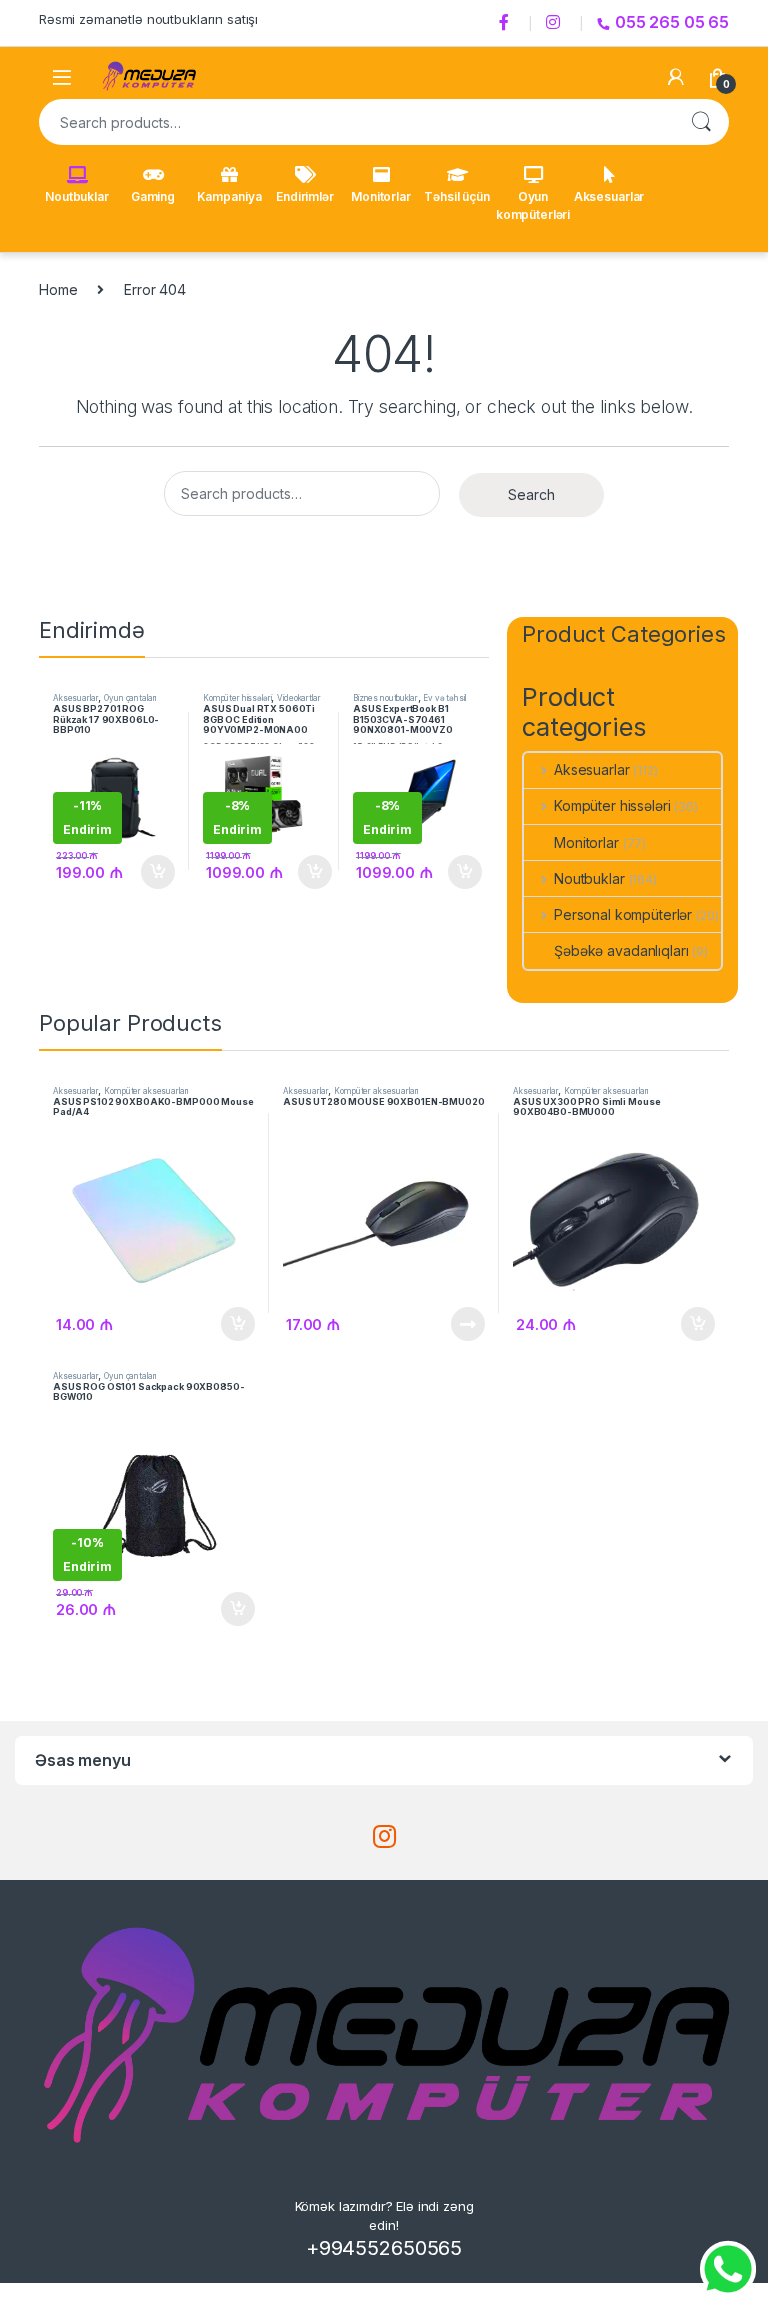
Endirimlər (305, 196)
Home (58, 289)
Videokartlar (298, 698)
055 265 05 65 (672, 22)
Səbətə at (152, 872)
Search (701, 122)
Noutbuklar (77, 196)
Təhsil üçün (456, 196)
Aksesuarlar (609, 196)
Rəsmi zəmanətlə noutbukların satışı (148, 19)
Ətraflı (466, 1324)
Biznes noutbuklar (385, 698)
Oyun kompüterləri (533, 205)
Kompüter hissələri (237, 698)
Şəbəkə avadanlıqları (621, 950)
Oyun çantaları (130, 698)
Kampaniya (229, 196)
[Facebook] (507, 23)
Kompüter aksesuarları (146, 1091)
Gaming (153, 196)
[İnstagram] (556, 23)
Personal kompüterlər (623, 914)
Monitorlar (381, 196)
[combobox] (356, 122)
